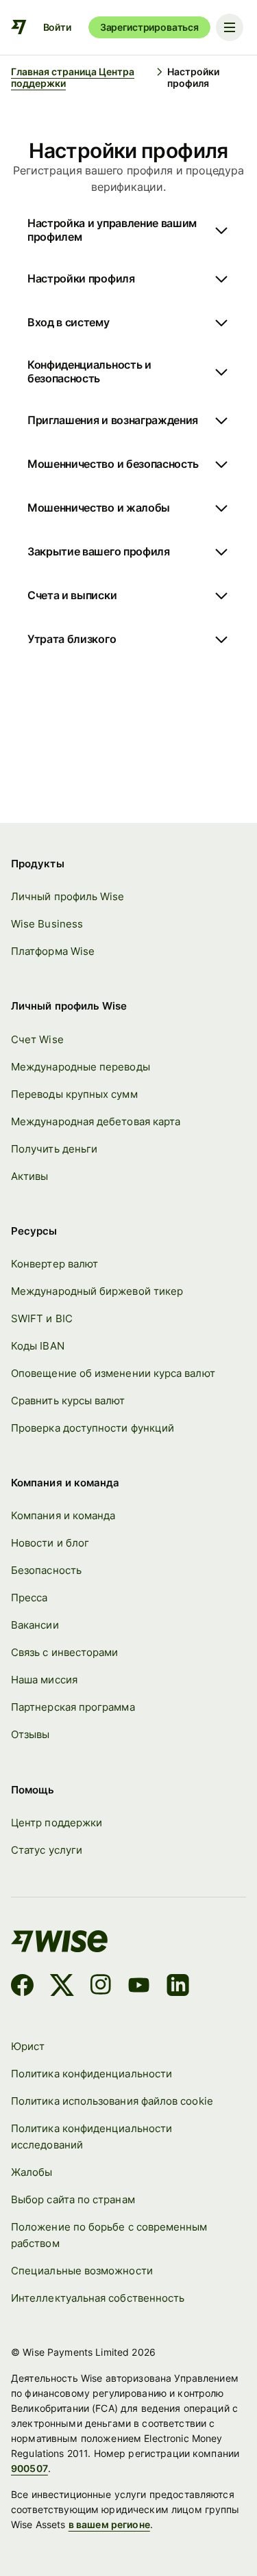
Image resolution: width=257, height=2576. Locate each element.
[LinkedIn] (178, 1987)
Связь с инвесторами (64, 1652)
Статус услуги (47, 1850)
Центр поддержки (57, 1823)
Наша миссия (44, 1680)
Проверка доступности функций (93, 1428)
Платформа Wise (53, 951)
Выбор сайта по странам (73, 2199)
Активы (29, 1176)
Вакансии (35, 1625)
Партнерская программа (73, 1707)
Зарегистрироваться (149, 27)
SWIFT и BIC (42, 1318)
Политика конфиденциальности (91, 2074)
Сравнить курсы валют (68, 1401)
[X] (62, 1987)
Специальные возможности (82, 2271)
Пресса (29, 1598)
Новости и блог (50, 1543)
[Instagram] (101, 1987)
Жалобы (32, 2172)
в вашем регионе (109, 2524)
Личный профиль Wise (68, 896)
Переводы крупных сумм (74, 1094)
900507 (29, 2468)
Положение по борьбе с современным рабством (109, 2235)
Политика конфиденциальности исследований (91, 2137)
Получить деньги (54, 1149)
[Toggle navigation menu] (230, 27)
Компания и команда (63, 1515)
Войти (57, 27)
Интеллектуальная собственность (98, 2298)
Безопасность (46, 1570)
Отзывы (30, 1734)
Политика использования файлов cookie (112, 2101)
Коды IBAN (38, 1346)
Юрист (28, 2046)
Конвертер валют (54, 1264)
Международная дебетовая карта (96, 1121)
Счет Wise (37, 1039)
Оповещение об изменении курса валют (113, 1373)
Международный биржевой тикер (97, 1291)
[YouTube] (139, 1987)
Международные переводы (81, 1067)
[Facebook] (22, 1987)
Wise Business (47, 924)
